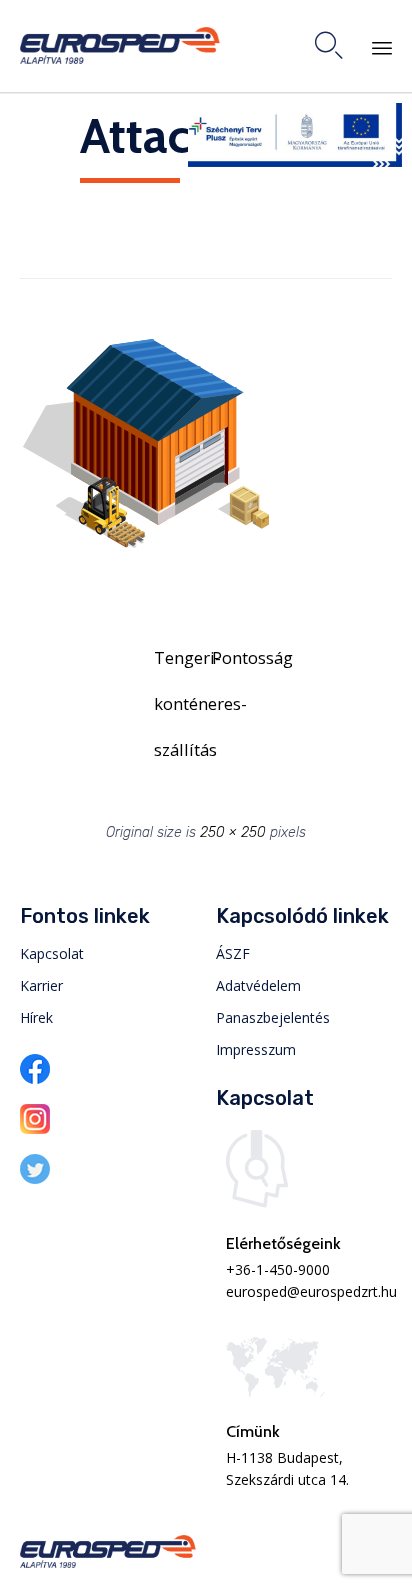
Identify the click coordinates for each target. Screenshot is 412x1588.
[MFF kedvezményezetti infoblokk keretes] (295, 161)
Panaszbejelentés (273, 1017)
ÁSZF (233, 953)
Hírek (36, 1017)
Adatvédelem (258, 985)
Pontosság (235, 657)
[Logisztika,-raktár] (145, 564)
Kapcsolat (52, 953)
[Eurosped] (120, 45)
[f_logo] (35, 1078)
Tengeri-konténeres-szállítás (177, 663)
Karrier (41, 985)
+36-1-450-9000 (278, 1269)
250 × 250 (233, 832)
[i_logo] (35, 1128)
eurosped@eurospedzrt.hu (311, 1291)
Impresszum (256, 1049)
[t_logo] (35, 1178)
